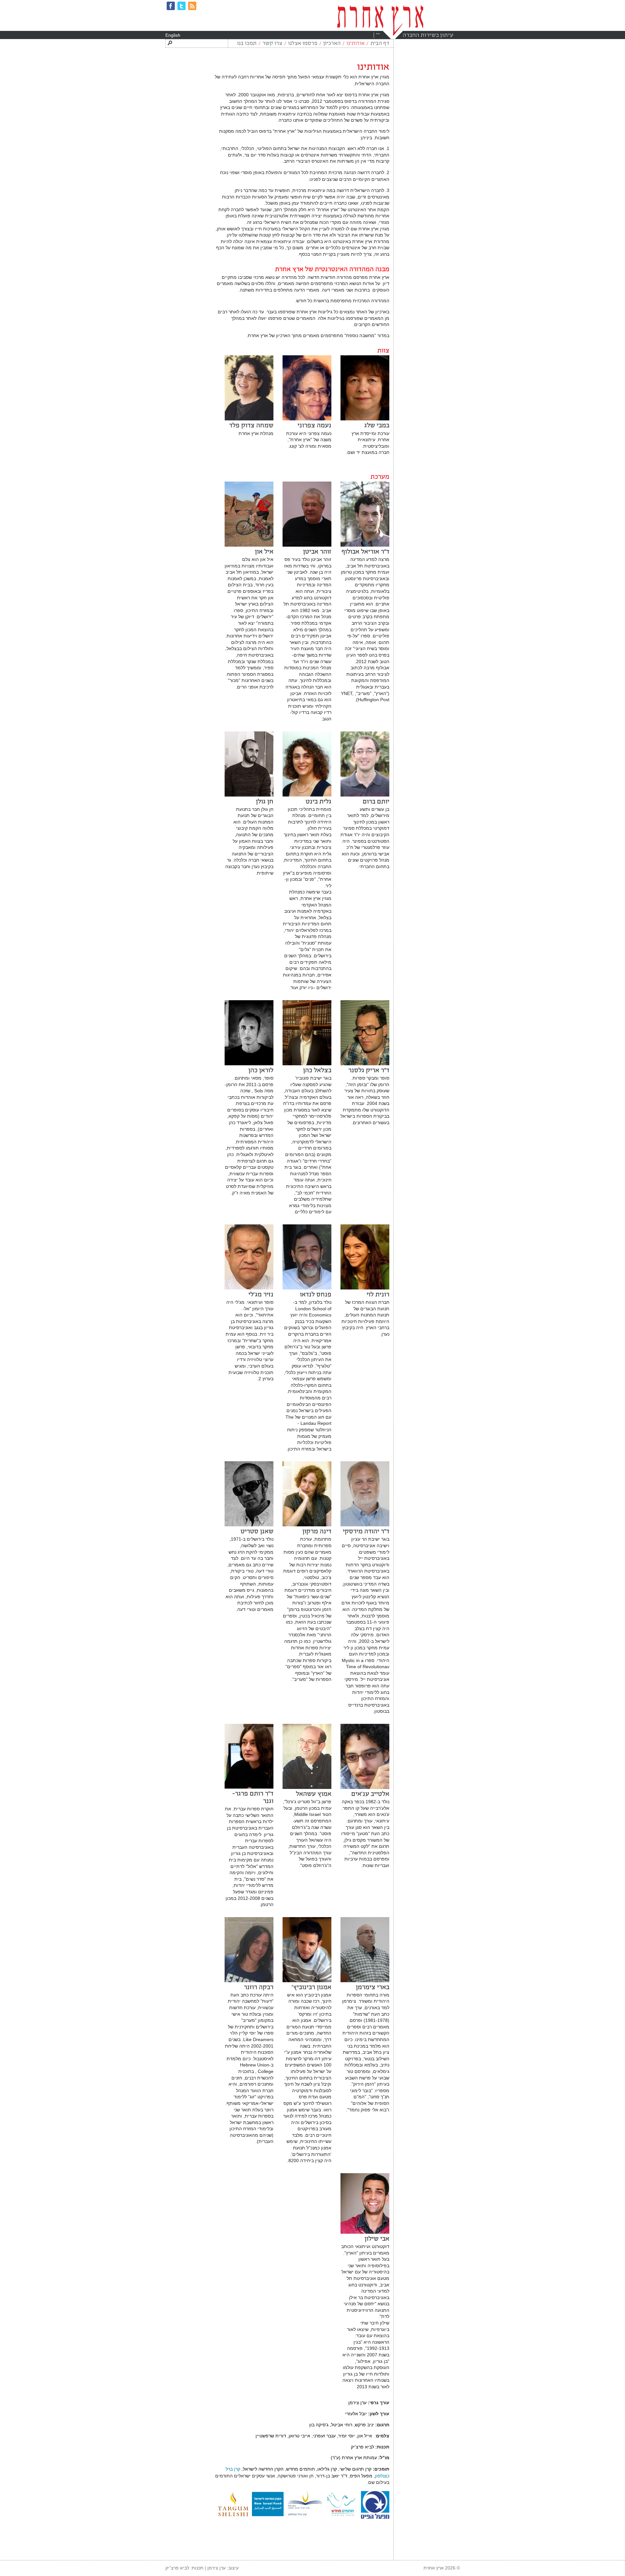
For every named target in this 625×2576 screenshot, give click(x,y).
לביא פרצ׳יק (177, 2568)
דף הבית (380, 44)
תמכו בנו (247, 44)
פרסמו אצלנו (303, 44)
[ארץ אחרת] (380, 20)
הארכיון (332, 44)
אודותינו (355, 44)
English (173, 35)
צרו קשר (272, 44)
